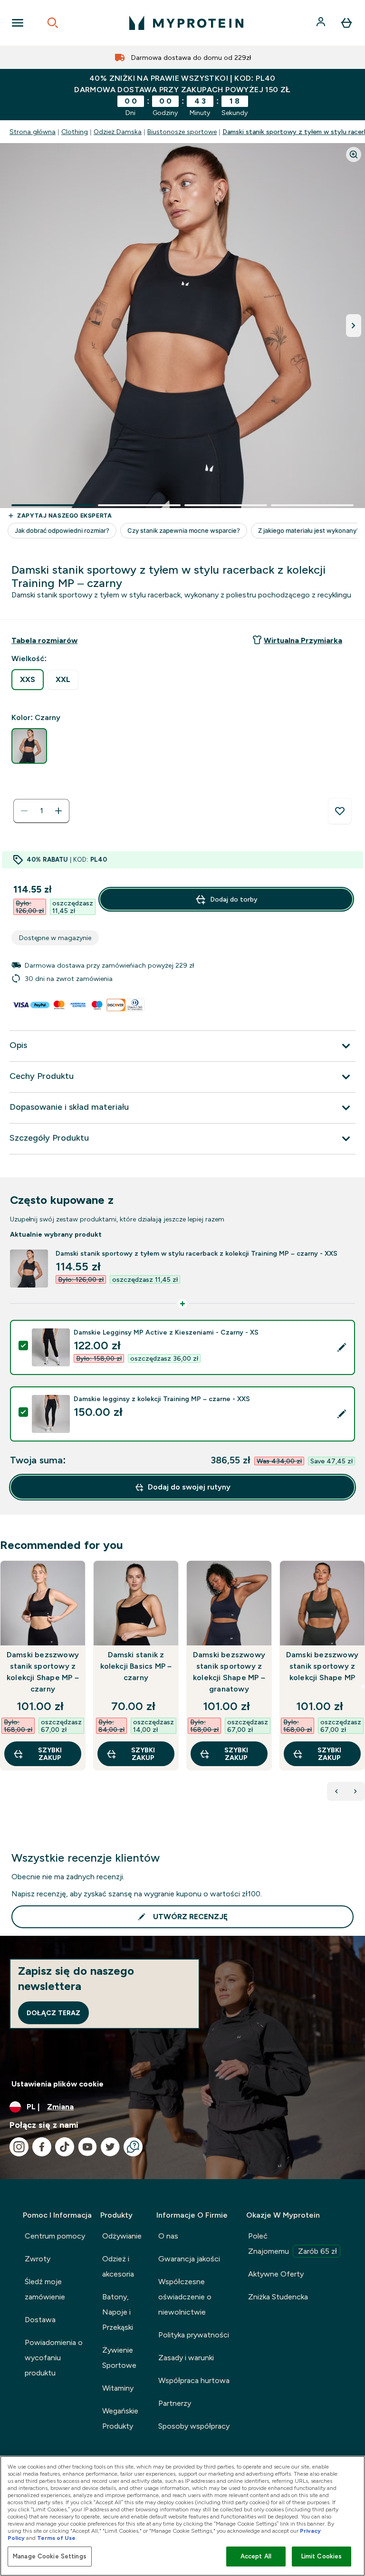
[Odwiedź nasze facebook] (42, 2147)
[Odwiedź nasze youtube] (87, 2147)
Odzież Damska (118, 132)
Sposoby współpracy (194, 2426)
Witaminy (118, 2388)
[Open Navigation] (18, 23)
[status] (41, 811)
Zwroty (38, 2259)
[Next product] (355, 1791)
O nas (168, 2236)
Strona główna (33, 132)
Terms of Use (56, 2538)
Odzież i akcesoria (118, 2266)
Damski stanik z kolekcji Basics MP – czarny (136, 1666)
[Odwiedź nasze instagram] (19, 2147)
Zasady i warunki (186, 2358)
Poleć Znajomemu (293, 2244)
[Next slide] (363, 1686)
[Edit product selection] (342, 1347)
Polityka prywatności (194, 2335)
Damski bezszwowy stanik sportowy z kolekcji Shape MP (322, 1666)
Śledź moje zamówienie (45, 2289)
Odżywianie (122, 2236)
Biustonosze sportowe (182, 132)
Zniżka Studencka (278, 2297)
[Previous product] (336, 1791)
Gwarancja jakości (189, 2259)
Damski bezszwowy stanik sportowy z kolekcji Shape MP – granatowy (229, 1672)
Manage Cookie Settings (50, 2556)
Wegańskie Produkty (120, 2418)
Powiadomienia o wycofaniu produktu (54, 2358)
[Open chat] (133, 2147)
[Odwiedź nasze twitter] (110, 2147)
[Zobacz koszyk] (346, 23)
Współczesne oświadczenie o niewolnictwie (185, 2297)
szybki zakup (50, 1754)
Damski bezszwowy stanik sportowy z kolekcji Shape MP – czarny (43, 1672)
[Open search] (53, 23)
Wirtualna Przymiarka (303, 640)
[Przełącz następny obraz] (354, 326)
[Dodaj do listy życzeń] (340, 811)
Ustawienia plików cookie (58, 2084)
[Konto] (322, 23)
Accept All (256, 2556)
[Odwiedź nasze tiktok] (65, 2147)
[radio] (28, 680)
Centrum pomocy (55, 2236)
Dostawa (40, 2320)
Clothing (75, 132)
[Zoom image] (354, 154)
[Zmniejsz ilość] (24, 811)
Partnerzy (175, 2403)
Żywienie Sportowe (119, 2358)
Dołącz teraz (53, 2013)
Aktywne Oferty (276, 2274)
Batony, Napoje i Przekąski (118, 2312)
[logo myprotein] (186, 23)
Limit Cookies (322, 2556)
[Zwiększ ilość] (58, 811)
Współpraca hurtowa (194, 2380)
